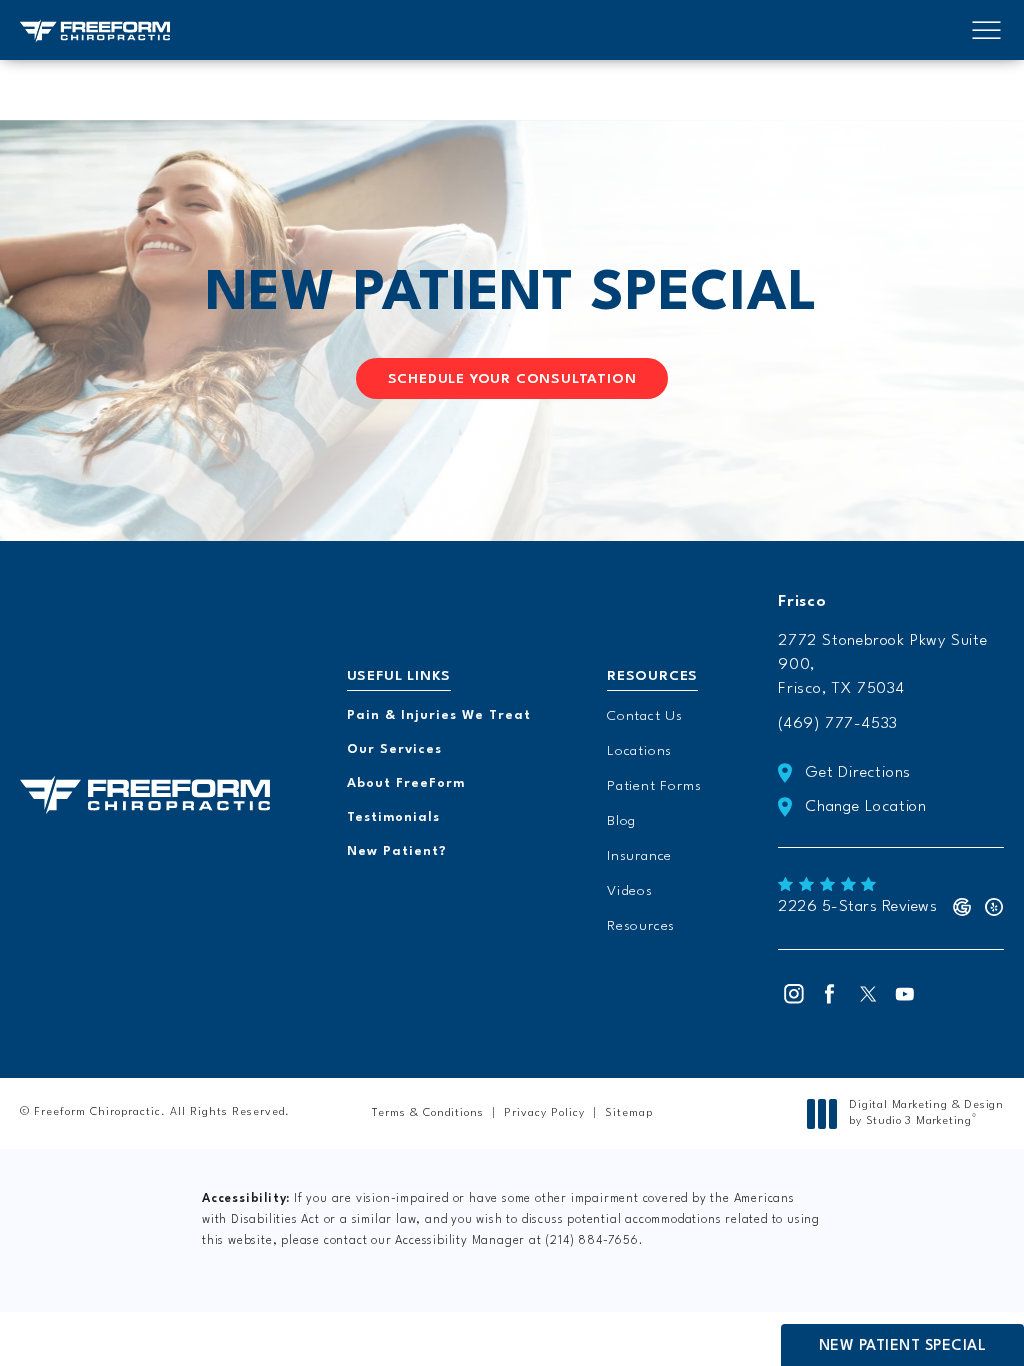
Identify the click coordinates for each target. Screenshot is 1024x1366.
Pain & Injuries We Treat (439, 715)
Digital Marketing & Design (926, 1114)
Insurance (639, 856)
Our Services (394, 749)
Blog (621, 821)
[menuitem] (792, 994)
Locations (639, 751)
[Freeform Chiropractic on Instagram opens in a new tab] (792, 994)
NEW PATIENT (511, 294)
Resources (641, 926)
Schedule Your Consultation (512, 379)
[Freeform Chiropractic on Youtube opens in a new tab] (906, 994)
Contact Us (645, 716)
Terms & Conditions (428, 1113)
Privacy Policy (544, 1113)
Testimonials (393, 817)
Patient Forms (654, 786)
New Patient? (397, 851)
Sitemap (629, 1113)
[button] (987, 31)
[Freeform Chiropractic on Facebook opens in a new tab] (830, 994)
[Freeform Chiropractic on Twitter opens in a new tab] (868, 994)
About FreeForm (406, 783)
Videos (630, 891)
